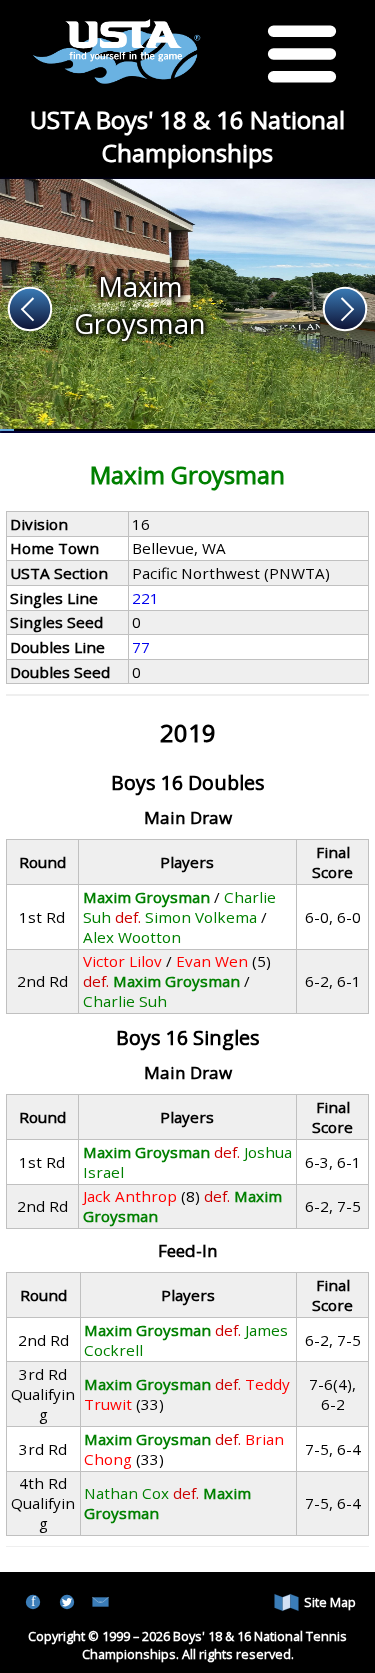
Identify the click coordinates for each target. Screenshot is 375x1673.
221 (145, 598)
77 (141, 647)
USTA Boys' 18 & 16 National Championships (187, 136)
